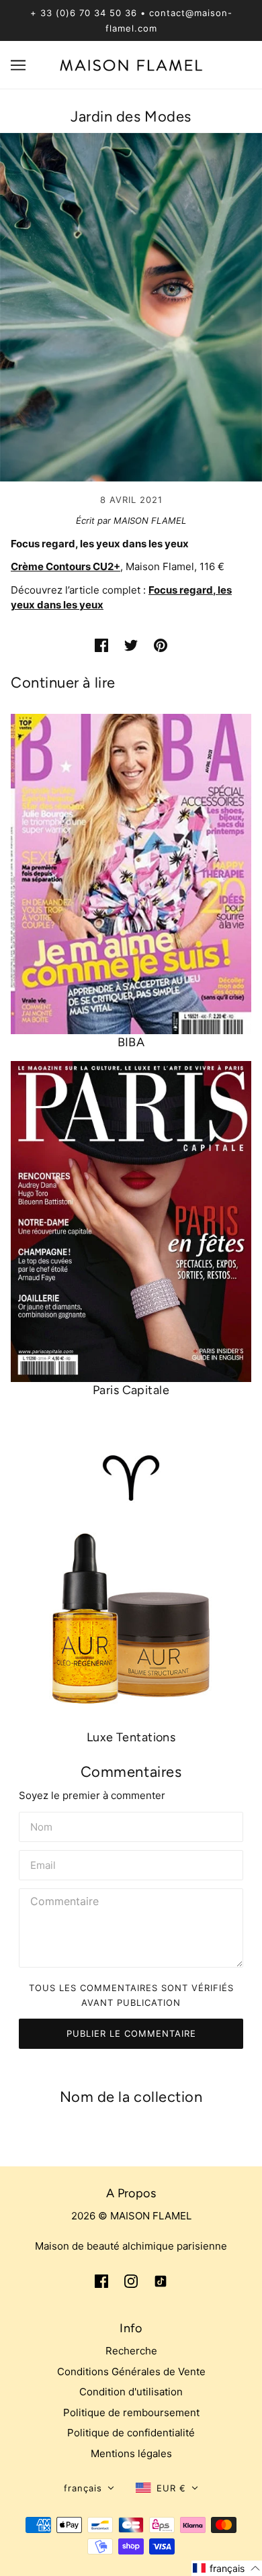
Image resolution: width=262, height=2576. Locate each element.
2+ (114, 566)
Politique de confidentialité (131, 2433)
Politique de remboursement (131, 2412)
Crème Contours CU (59, 566)
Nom (41, 1825)
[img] (101, 2281)
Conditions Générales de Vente (131, 2372)
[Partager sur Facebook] (101, 645)
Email (44, 1864)
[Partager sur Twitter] (131, 645)
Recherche (131, 2351)
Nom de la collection (131, 2097)
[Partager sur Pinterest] (161, 645)
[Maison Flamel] (131, 64)
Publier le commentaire (131, 2033)
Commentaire (65, 1902)
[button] (89, 2488)
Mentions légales (131, 2453)
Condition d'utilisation (131, 2392)
